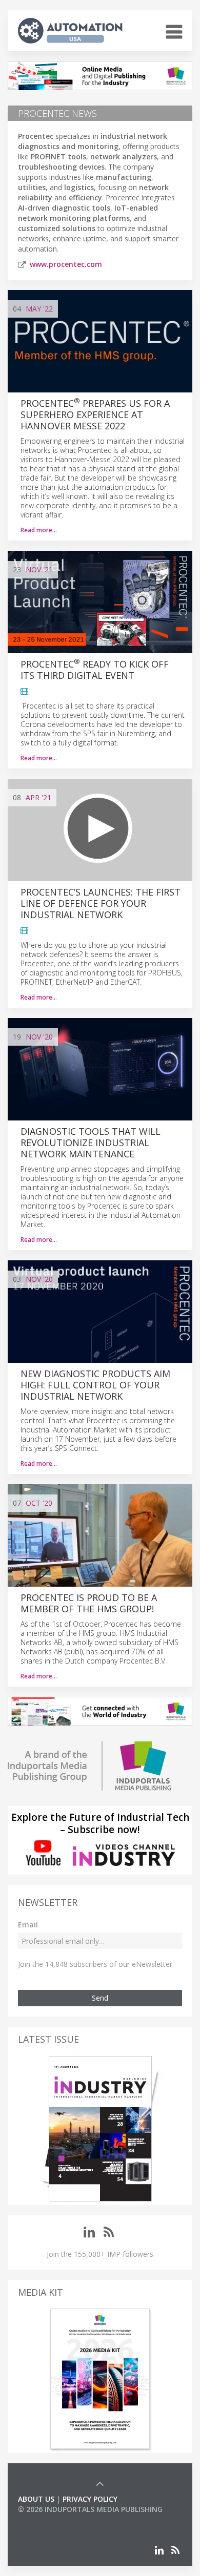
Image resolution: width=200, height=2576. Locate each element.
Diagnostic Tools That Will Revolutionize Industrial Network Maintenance (91, 1142)
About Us (36, 2499)
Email (28, 1925)
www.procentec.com (66, 264)
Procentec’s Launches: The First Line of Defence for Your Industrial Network (101, 903)
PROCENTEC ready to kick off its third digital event (95, 670)
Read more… (39, 530)
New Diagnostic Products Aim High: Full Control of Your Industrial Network (95, 1385)
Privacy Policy (90, 2499)
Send (100, 1998)
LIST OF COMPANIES (53, 2519)
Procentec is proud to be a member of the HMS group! (89, 1603)
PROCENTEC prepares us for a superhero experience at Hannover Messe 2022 (95, 414)
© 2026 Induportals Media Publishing (90, 2509)
